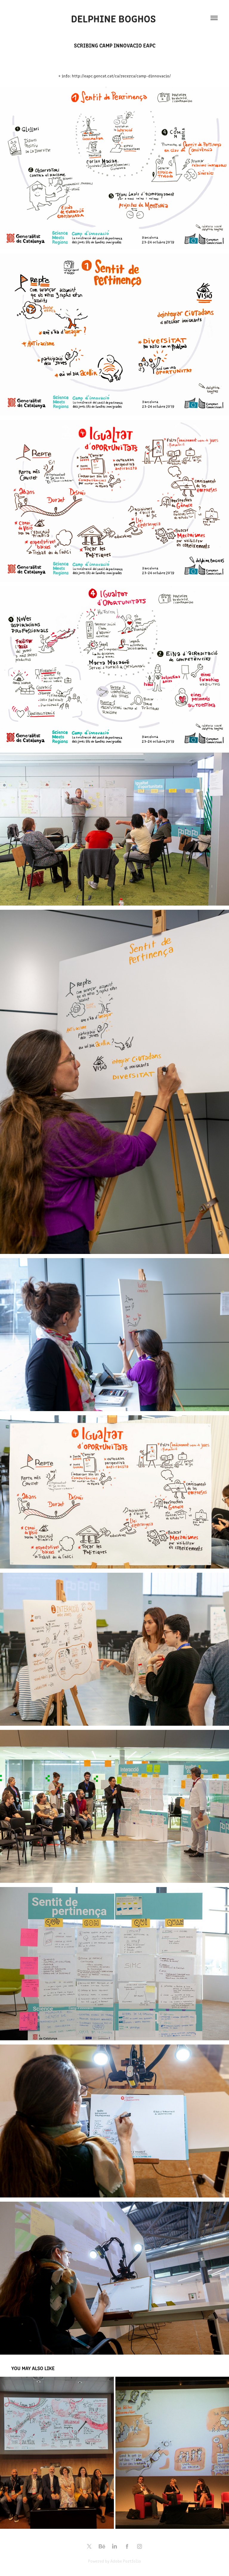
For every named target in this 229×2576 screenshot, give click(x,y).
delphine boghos (115, 18)
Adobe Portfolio (126, 2561)
